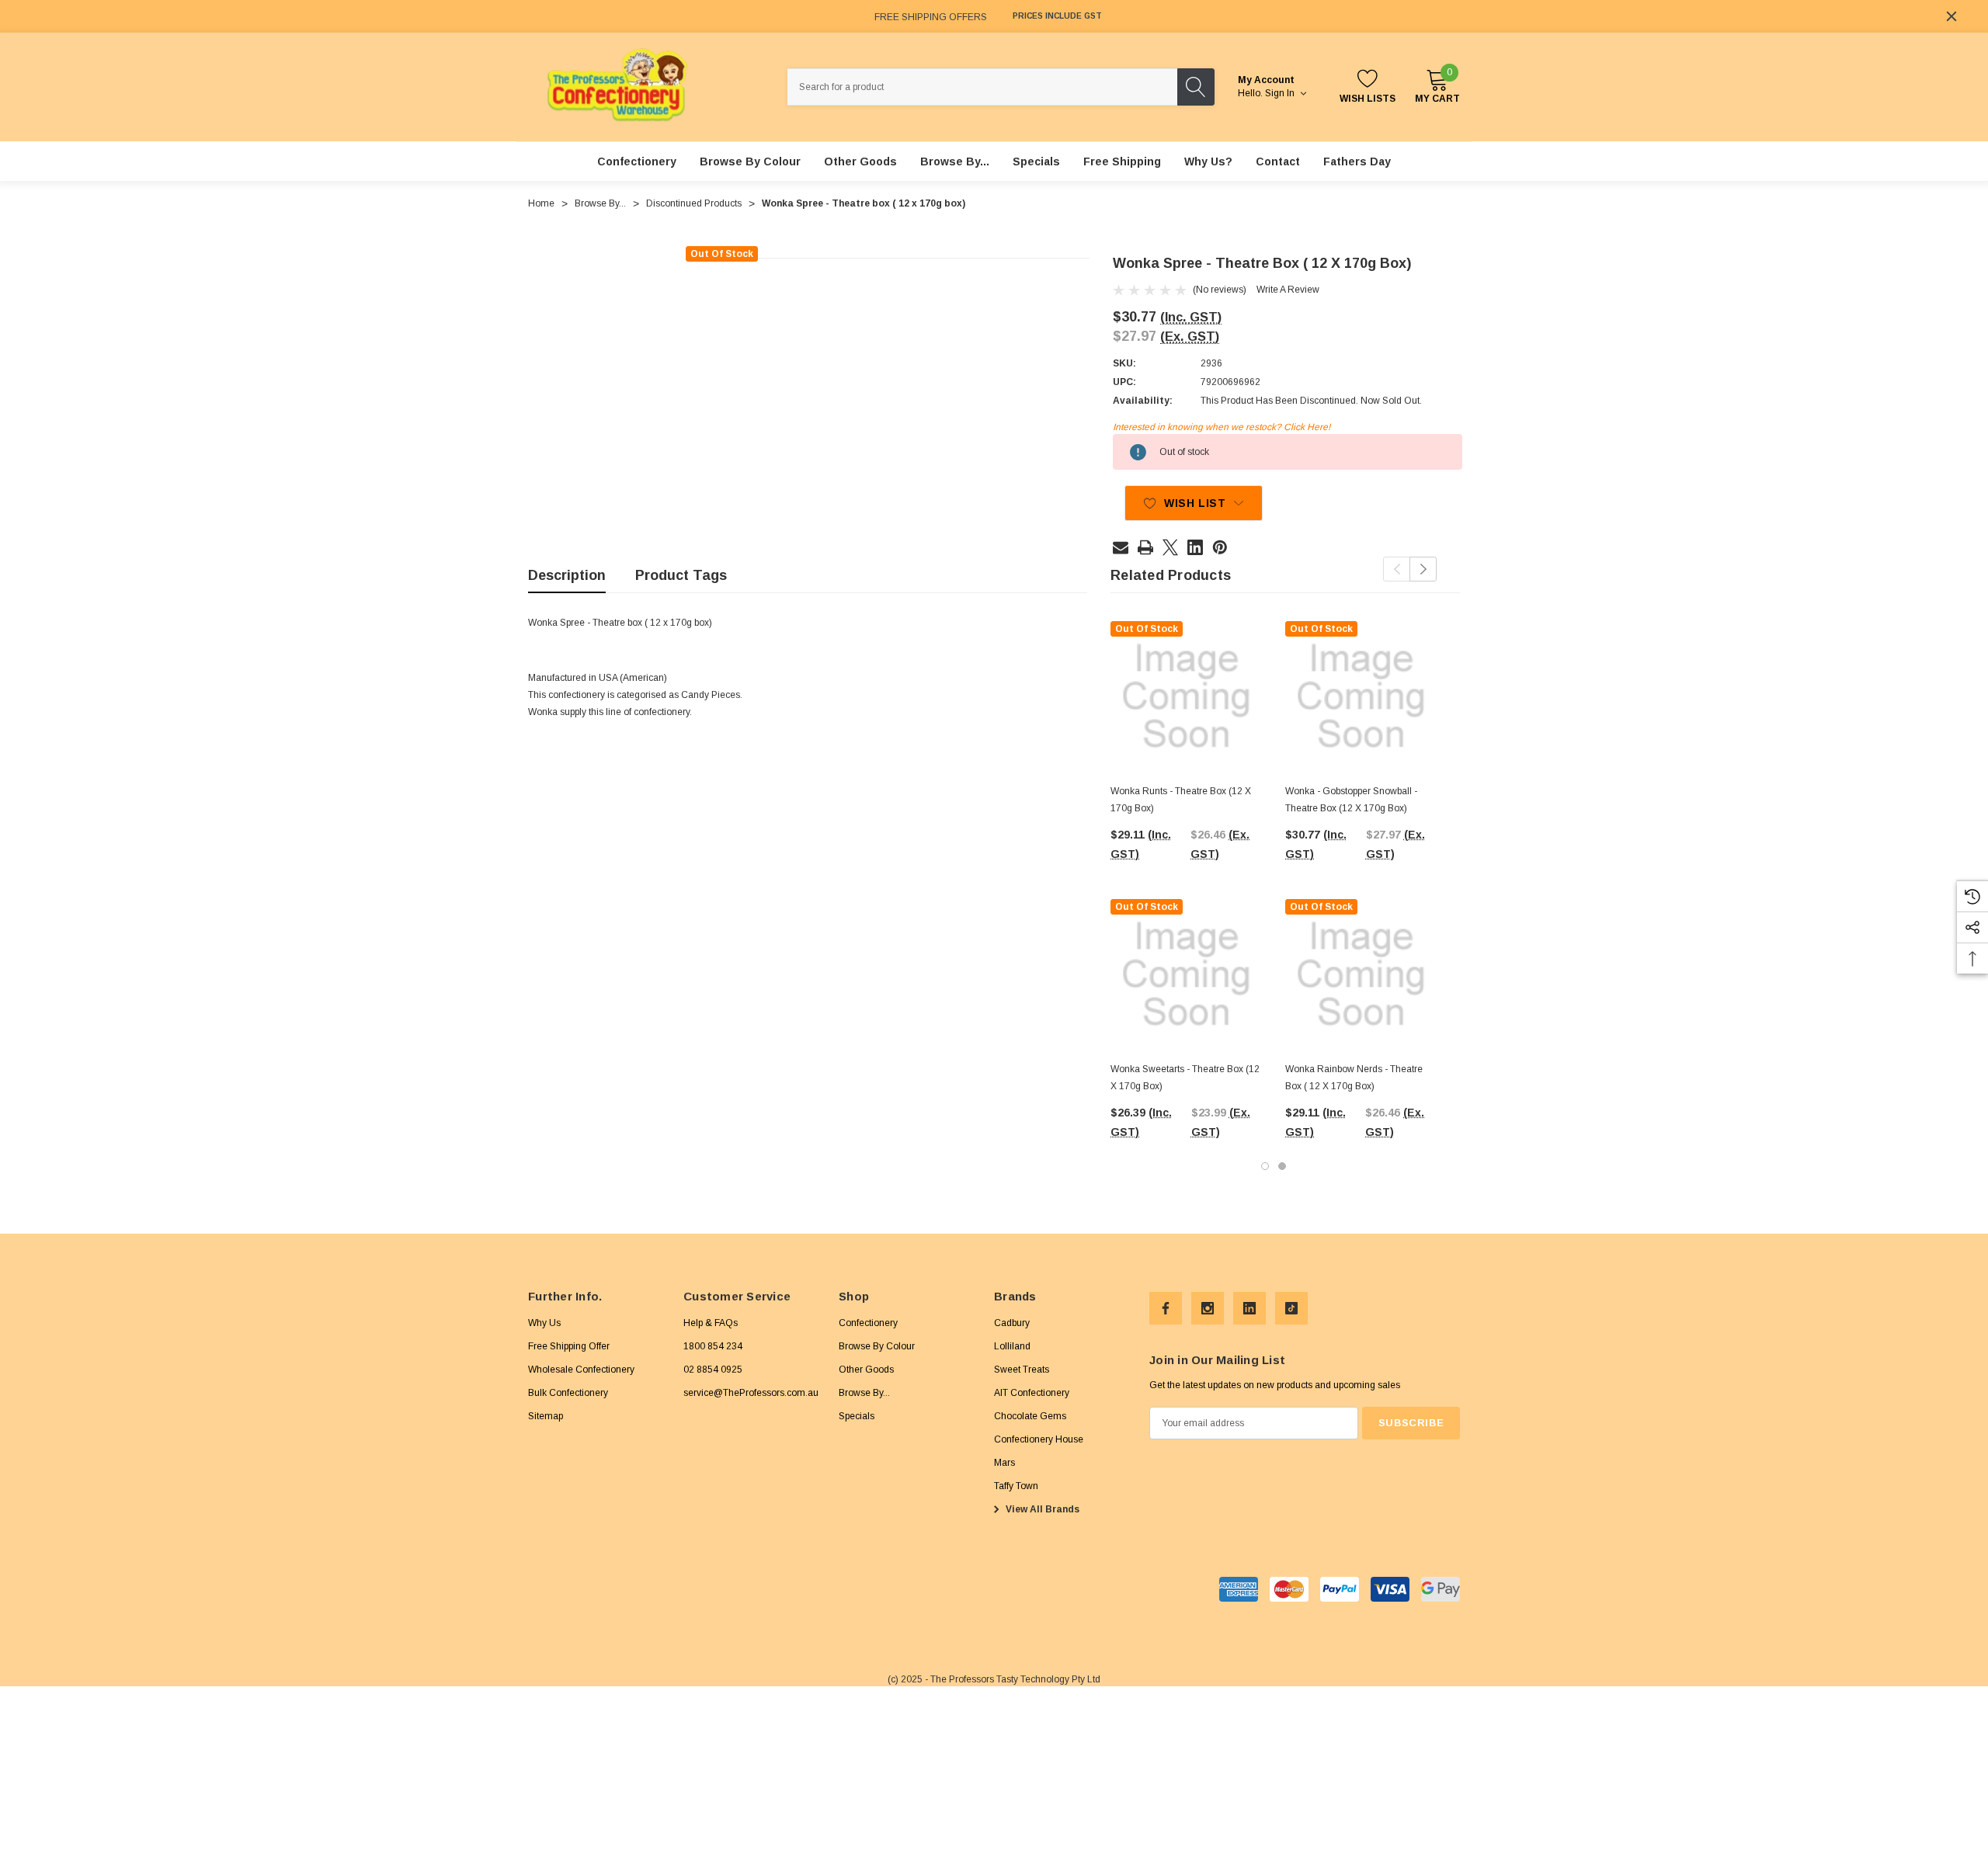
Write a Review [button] (1288, 290)
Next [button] (1423, 569)
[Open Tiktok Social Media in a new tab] (1291, 1308)
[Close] (1952, 16)
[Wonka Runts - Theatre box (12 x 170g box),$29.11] (1186, 697)
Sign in (1281, 93)
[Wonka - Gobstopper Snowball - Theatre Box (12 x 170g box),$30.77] (1361, 697)
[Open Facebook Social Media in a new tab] (1166, 1308)
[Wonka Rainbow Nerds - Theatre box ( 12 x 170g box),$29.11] (1361, 975)
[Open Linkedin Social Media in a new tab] (1249, 1308)
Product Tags (681, 575)
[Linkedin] (1195, 547)
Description (567, 575)
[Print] (1145, 547)
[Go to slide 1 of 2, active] (1265, 1166)
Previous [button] (1397, 569)
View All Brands (1041, 1509)
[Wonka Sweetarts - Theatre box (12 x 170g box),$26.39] (1186, 975)
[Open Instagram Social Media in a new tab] (1208, 1308)
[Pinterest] (1220, 547)
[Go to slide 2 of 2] (1282, 1166)
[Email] (1121, 547)
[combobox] (982, 87)
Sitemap (546, 1416)
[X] (1170, 547)
